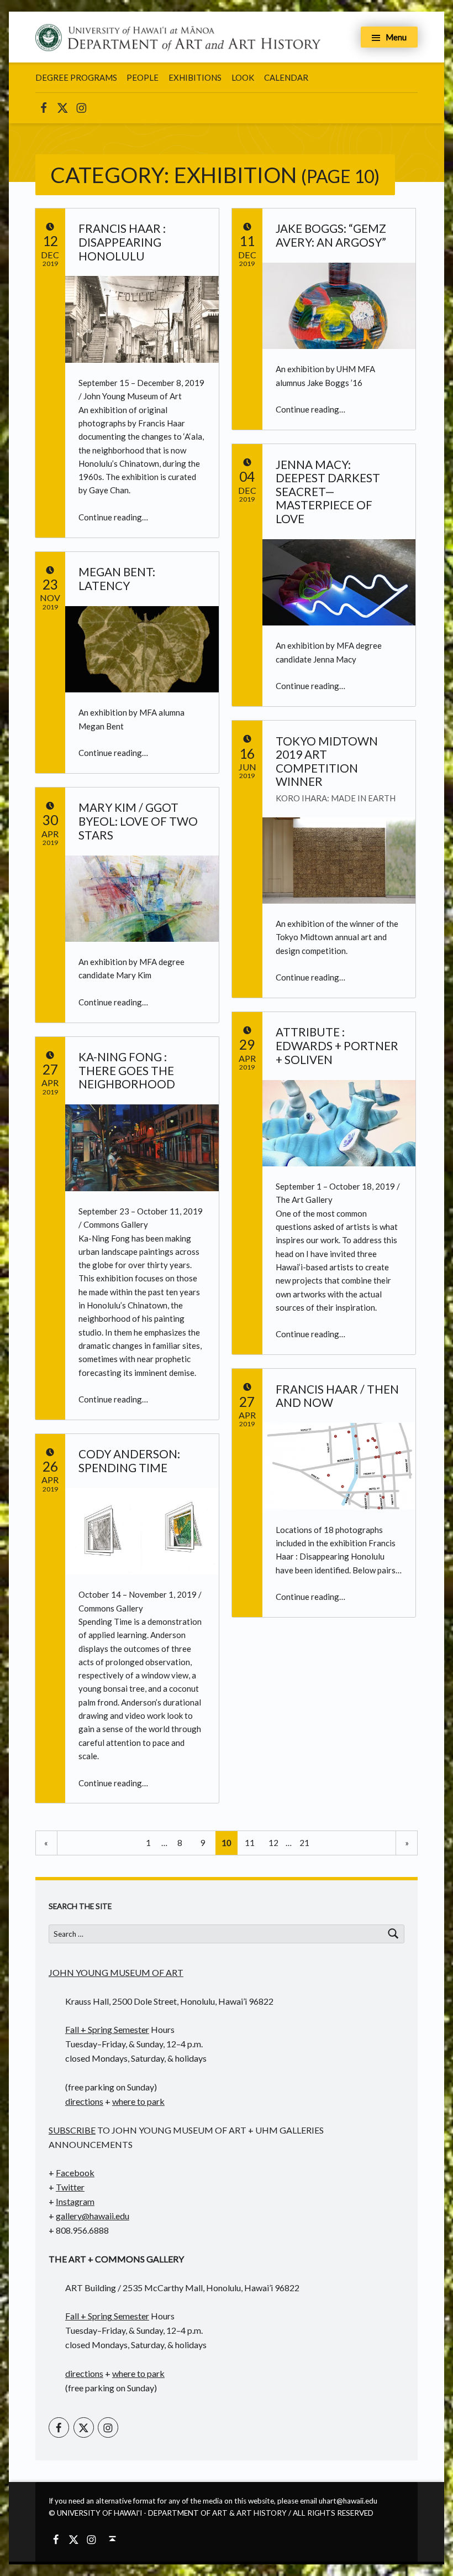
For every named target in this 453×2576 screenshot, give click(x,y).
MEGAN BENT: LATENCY (117, 579)
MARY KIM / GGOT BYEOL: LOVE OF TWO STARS (138, 821)
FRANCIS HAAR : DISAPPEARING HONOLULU (122, 242)
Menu (396, 37)
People (143, 77)
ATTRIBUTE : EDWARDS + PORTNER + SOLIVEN (337, 1045)
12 (273, 1843)
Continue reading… (113, 517)
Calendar (286, 77)
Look (243, 77)
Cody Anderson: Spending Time (129, 1461)
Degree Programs (76, 77)
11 (250, 1843)
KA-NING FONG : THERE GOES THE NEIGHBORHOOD (127, 1070)
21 (304, 1843)
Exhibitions (195, 77)
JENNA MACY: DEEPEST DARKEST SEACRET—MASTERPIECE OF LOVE (328, 492)
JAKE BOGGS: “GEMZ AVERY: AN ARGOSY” (331, 235)
